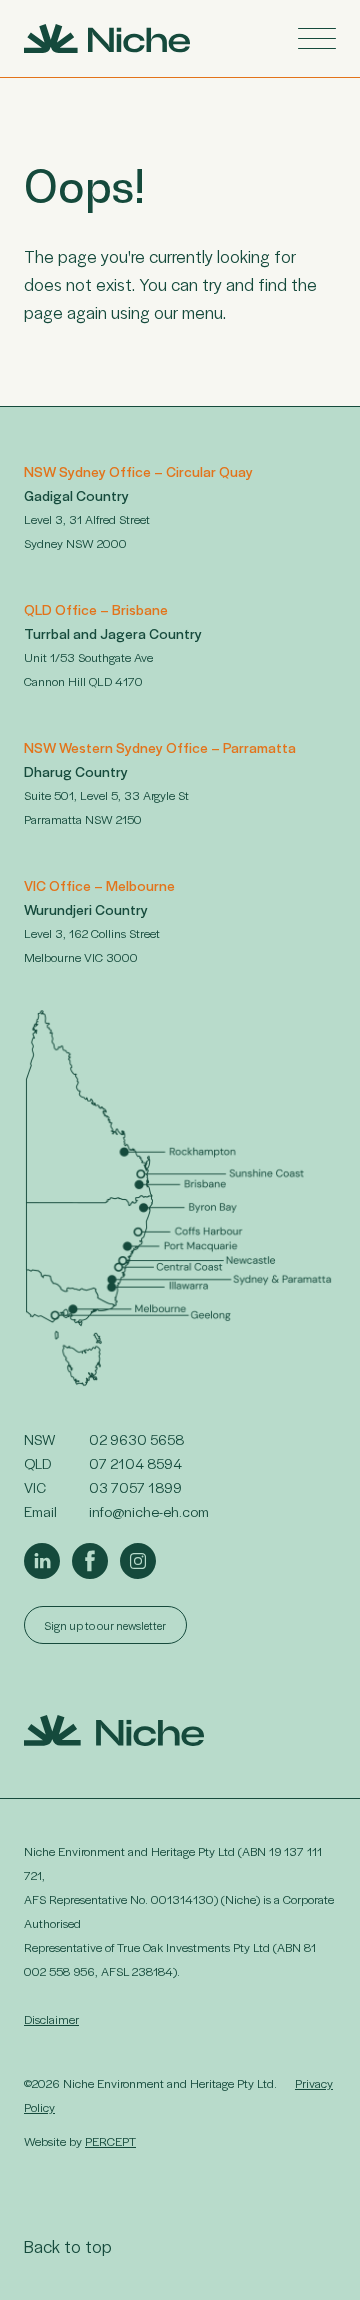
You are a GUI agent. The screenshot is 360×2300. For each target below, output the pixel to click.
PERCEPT (110, 2141)
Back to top (68, 2246)
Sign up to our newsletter (105, 1625)
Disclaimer (51, 2019)
